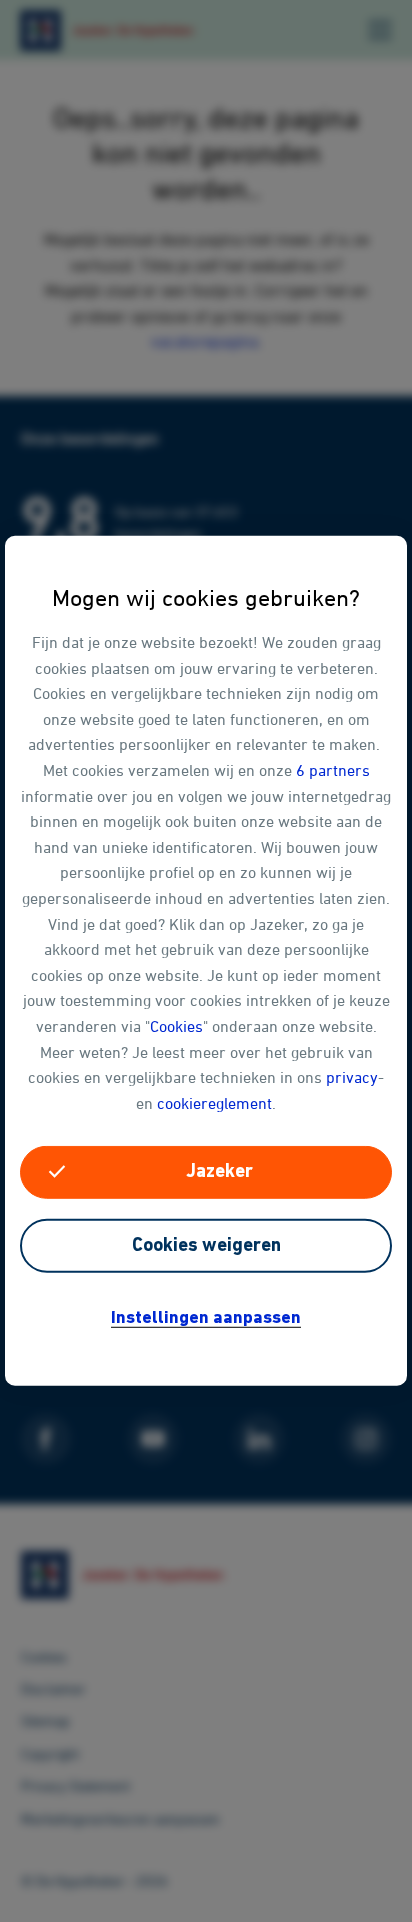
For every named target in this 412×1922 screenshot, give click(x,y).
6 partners (333, 770)
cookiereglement (214, 1102)
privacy (352, 1077)
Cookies (176, 1026)
